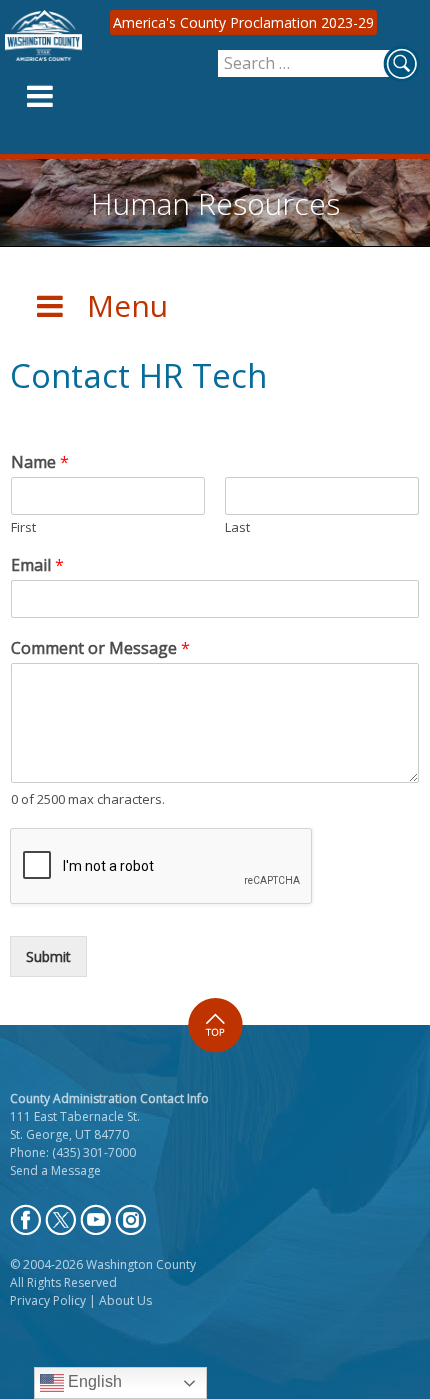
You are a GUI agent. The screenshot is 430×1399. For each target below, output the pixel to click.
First (23, 527)
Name (40, 462)
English (93, 1381)
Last (237, 527)
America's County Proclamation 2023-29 (243, 22)
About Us (125, 1300)
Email (37, 565)
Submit (48, 956)
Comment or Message (100, 648)
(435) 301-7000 (94, 1152)
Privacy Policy (48, 1300)
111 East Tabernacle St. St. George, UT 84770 (75, 1125)
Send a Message (55, 1170)
